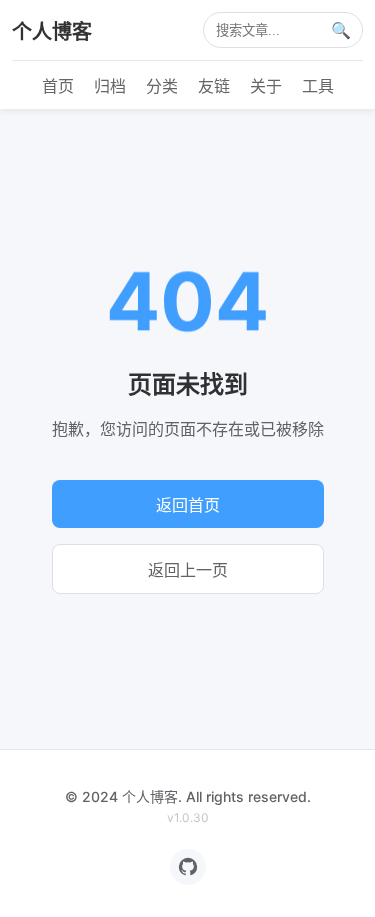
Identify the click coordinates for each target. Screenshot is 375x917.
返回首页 (188, 505)
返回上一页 (188, 570)
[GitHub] (188, 867)
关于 (266, 86)
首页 (58, 86)
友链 (214, 86)
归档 (110, 86)
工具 (318, 86)
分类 (162, 86)
